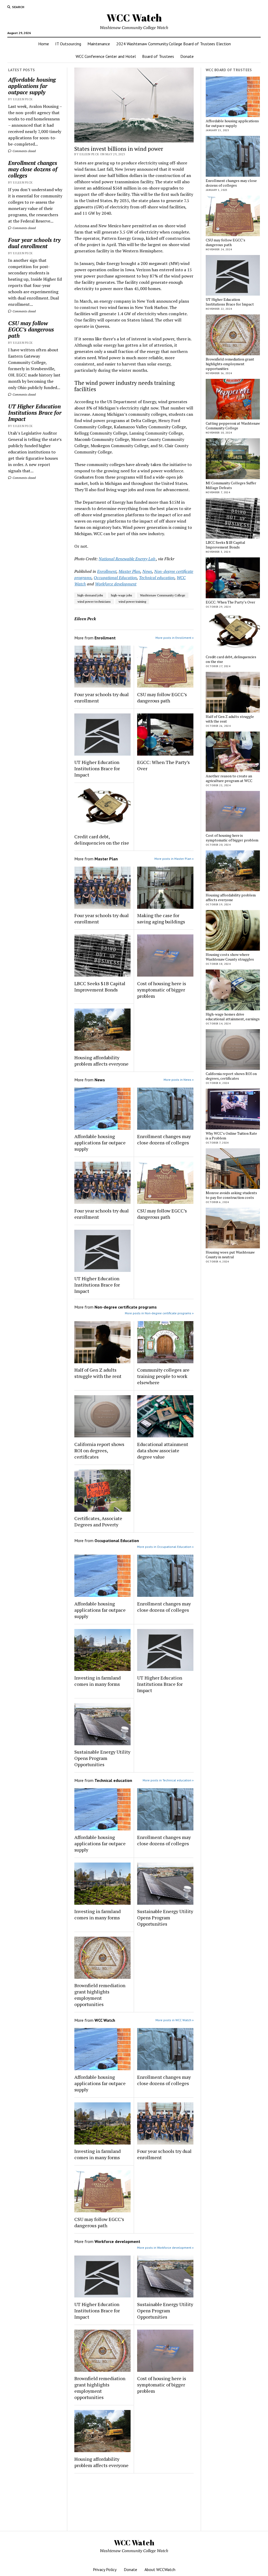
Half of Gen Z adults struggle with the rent (98, 1373)
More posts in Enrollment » (175, 638)
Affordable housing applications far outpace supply (32, 86)
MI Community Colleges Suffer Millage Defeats (231, 485)
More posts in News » (179, 1080)
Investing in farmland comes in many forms (97, 1681)
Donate (187, 56)
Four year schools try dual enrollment (34, 243)
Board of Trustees (158, 56)
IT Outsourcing (68, 44)
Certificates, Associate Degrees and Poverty (98, 1521)
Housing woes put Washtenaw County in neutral (230, 1255)
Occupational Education (115, 578)
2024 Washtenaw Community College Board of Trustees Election (174, 44)
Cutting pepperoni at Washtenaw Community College (233, 426)
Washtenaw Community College (163, 595)
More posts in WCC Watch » (175, 2020)
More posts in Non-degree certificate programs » (159, 1313)
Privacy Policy (105, 2569)
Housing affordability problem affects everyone (101, 1061)
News (147, 571)
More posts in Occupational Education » (165, 1547)
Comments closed (24, 151)
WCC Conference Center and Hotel (106, 56)
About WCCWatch (160, 2569)
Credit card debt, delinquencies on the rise (102, 840)
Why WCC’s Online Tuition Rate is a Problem (231, 1136)
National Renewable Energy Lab (127, 559)
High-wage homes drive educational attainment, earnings (233, 1017)
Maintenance (99, 44)
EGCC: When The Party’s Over (163, 765)
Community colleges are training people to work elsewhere (163, 1376)
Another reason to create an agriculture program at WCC (229, 778)
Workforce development (116, 584)
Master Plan (129, 571)
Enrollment (107, 571)
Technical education (157, 578)
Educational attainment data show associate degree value (163, 1450)
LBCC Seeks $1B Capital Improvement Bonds (100, 987)
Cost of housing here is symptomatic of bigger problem (162, 990)
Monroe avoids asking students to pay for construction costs (231, 1195)
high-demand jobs (90, 595)
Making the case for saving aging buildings (161, 918)
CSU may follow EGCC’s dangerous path (31, 329)
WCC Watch (134, 18)
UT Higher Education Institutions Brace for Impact (35, 413)
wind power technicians (94, 602)
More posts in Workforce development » (165, 2248)
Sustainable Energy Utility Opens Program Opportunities (102, 1758)
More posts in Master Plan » (174, 859)
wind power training (132, 602)
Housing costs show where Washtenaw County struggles (230, 957)
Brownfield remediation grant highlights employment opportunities (100, 1995)
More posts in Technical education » (168, 1780)
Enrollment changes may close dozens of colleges (33, 169)
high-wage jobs (122, 595)
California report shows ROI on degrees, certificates (99, 1450)
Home (44, 44)
